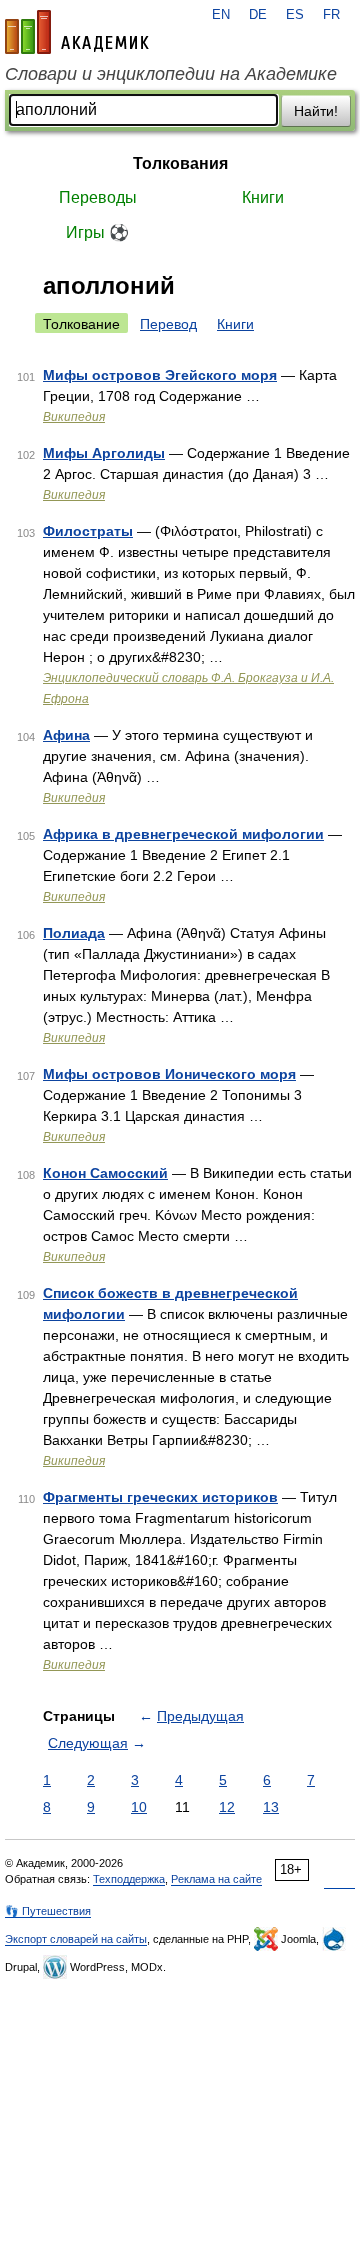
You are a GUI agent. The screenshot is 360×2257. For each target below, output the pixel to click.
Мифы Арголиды (104, 453)
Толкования (180, 163)
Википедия (74, 417)
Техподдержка (129, 1879)
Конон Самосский (105, 1173)
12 (227, 1807)
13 (271, 1807)
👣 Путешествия (48, 1911)
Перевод (168, 324)
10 (139, 1807)
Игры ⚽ (97, 232)
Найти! (316, 111)
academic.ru (77, 32)
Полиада (74, 933)
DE (258, 15)
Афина (66, 735)
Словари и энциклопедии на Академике (171, 74)
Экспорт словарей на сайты (76, 1939)
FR (331, 15)
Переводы (98, 197)
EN (221, 15)
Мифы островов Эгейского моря (160, 375)
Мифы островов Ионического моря (169, 1074)
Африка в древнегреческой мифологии (183, 834)
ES (295, 15)
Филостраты (88, 531)
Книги (263, 197)
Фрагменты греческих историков (160, 1497)
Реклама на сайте (216, 1879)
